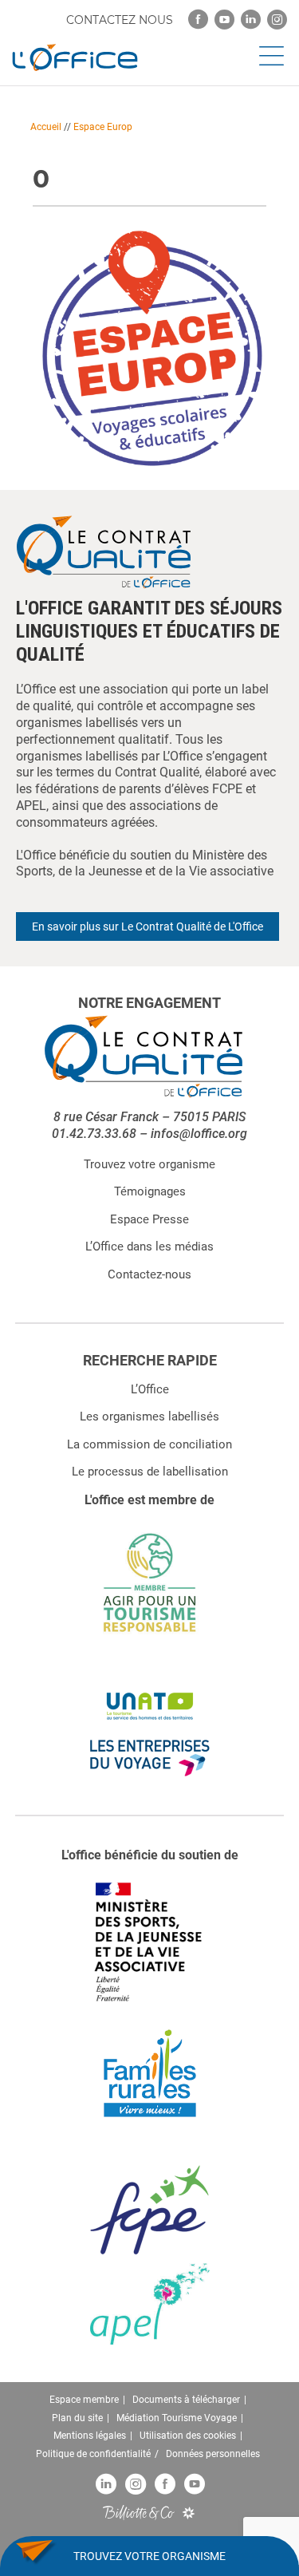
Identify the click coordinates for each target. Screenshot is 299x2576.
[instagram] (277, 20)
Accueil (46, 127)
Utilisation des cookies (188, 2436)
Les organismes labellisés (149, 1416)
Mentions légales (90, 2436)
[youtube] (224, 20)
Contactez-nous (149, 1274)
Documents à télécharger (186, 2400)
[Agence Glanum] (189, 2513)
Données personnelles (213, 2454)
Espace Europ (103, 127)
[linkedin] (251, 20)
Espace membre (84, 2400)
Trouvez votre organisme (149, 1164)
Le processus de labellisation (150, 1472)
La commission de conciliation (149, 1444)
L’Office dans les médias (149, 1247)
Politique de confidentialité (93, 2454)
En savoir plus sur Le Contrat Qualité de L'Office (148, 926)
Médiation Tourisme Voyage (177, 2418)
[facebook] (198, 20)
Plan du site (77, 2418)
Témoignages (150, 1191)
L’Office (150, 1389)
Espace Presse (149, 1219)
